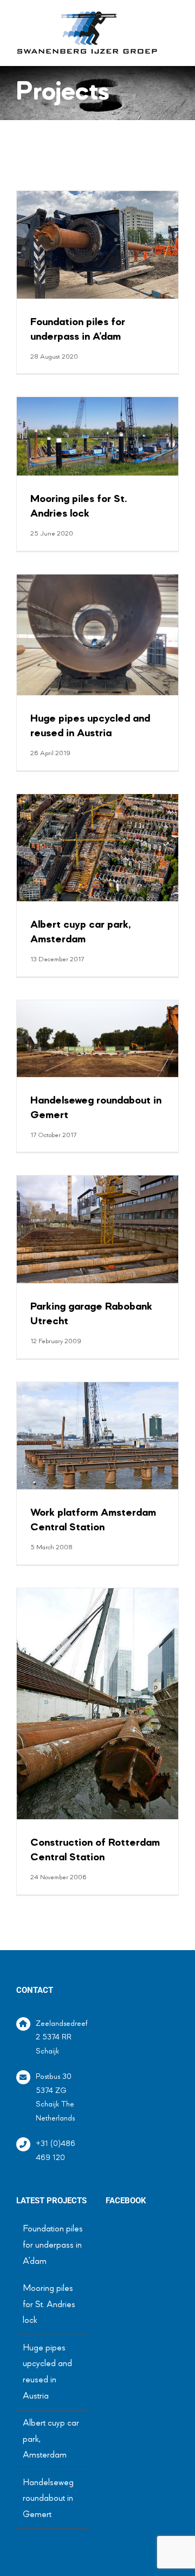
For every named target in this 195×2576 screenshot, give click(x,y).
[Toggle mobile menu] (174, 21)
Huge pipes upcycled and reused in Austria (47, 2372)
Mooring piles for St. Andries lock (49, 2305)
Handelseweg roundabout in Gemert (48, 2499)
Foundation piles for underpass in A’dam (53, 2245)
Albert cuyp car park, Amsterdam (51, 2439)
